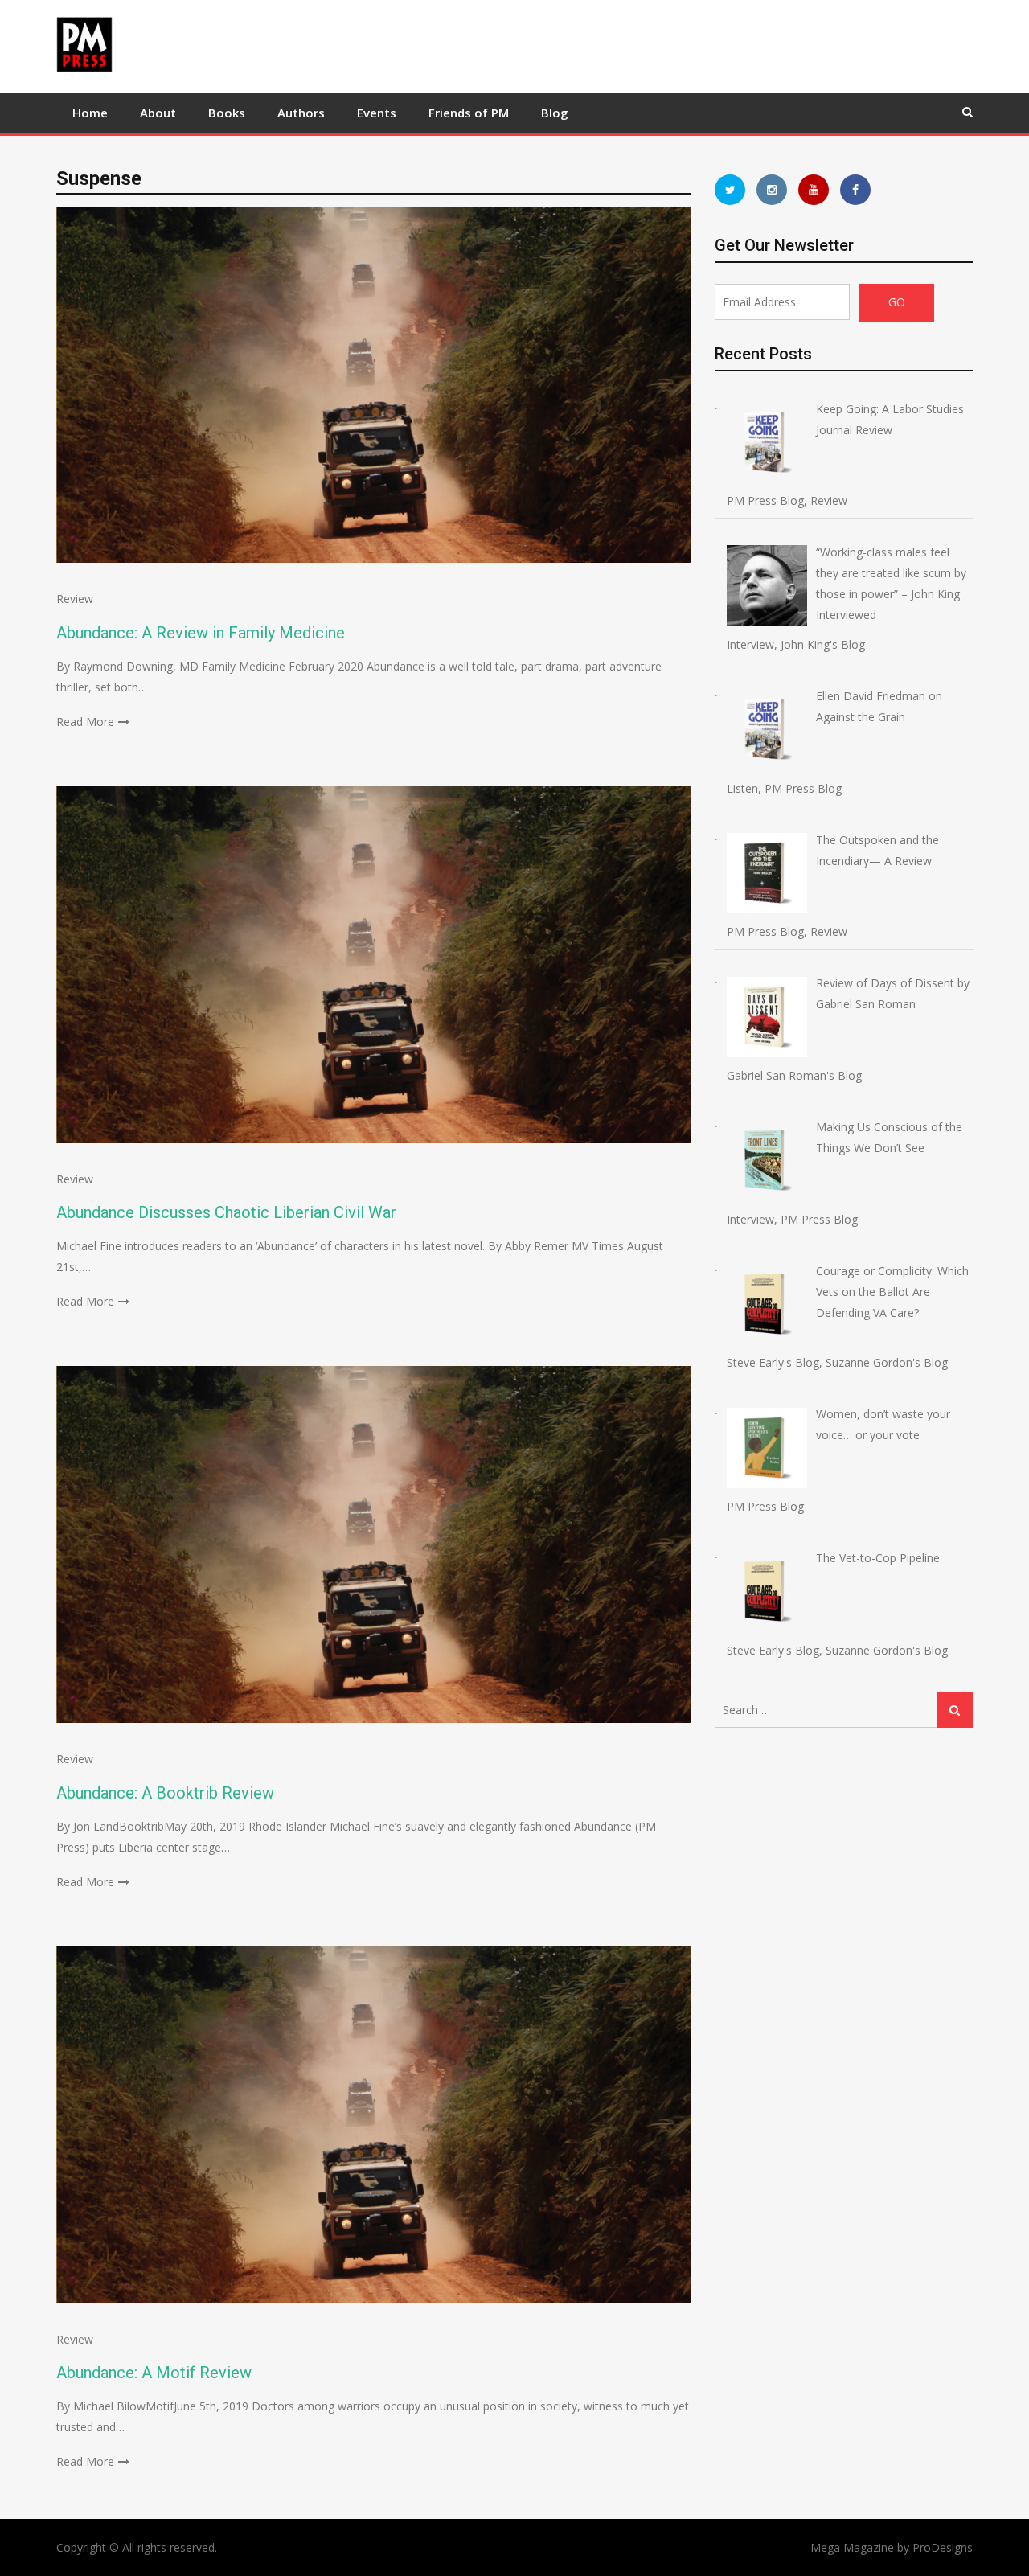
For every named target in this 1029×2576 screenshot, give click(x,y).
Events (377, 113)
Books (227, 113)
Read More (85, 722)
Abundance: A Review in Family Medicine (201, 633)
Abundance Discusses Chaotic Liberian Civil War (226, 1212)
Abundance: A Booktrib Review (165, 1793)
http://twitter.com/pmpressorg (730, 190)
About (158, 113)
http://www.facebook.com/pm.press (855, 190)
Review (75, 599)
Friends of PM (469, 113)
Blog (555, 113)
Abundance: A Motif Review (154, 2373)
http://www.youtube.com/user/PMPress (814, 190)
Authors (301, 113)
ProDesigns (943, 2547)
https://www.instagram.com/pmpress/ (772, 190)
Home (90, 113)
